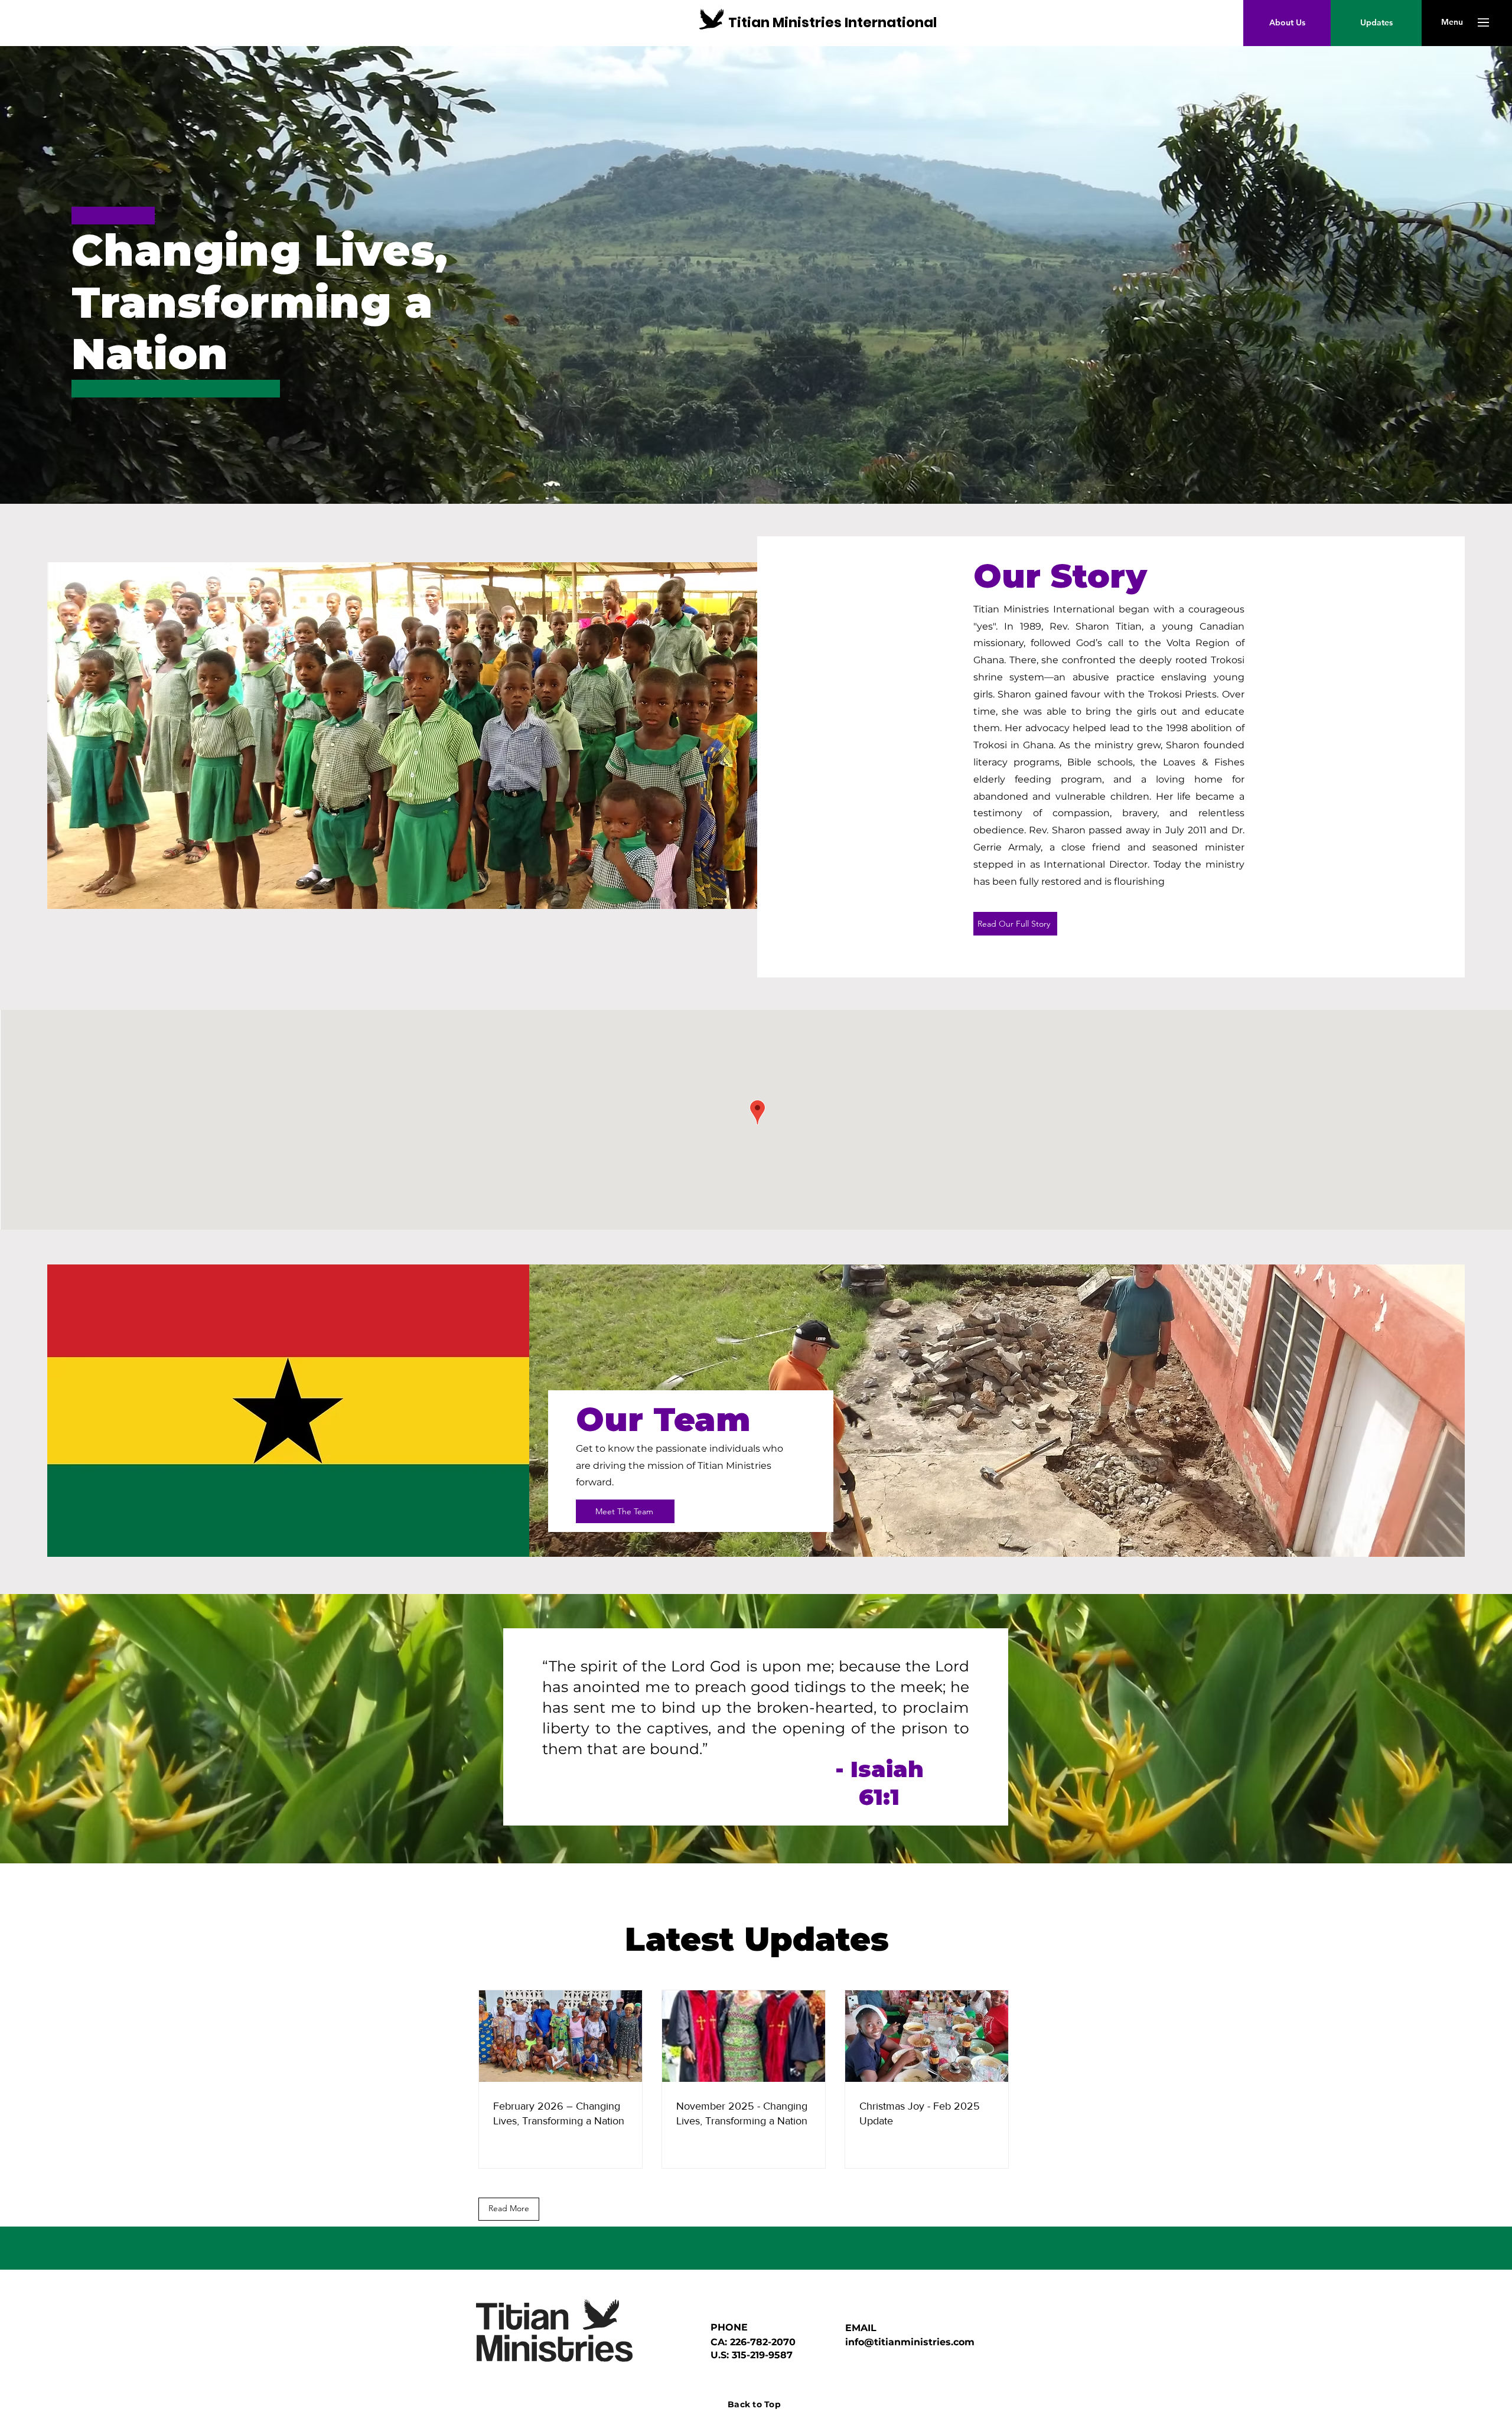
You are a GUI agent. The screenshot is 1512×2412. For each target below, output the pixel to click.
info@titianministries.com (910, 2342)
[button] (1452, 22)
